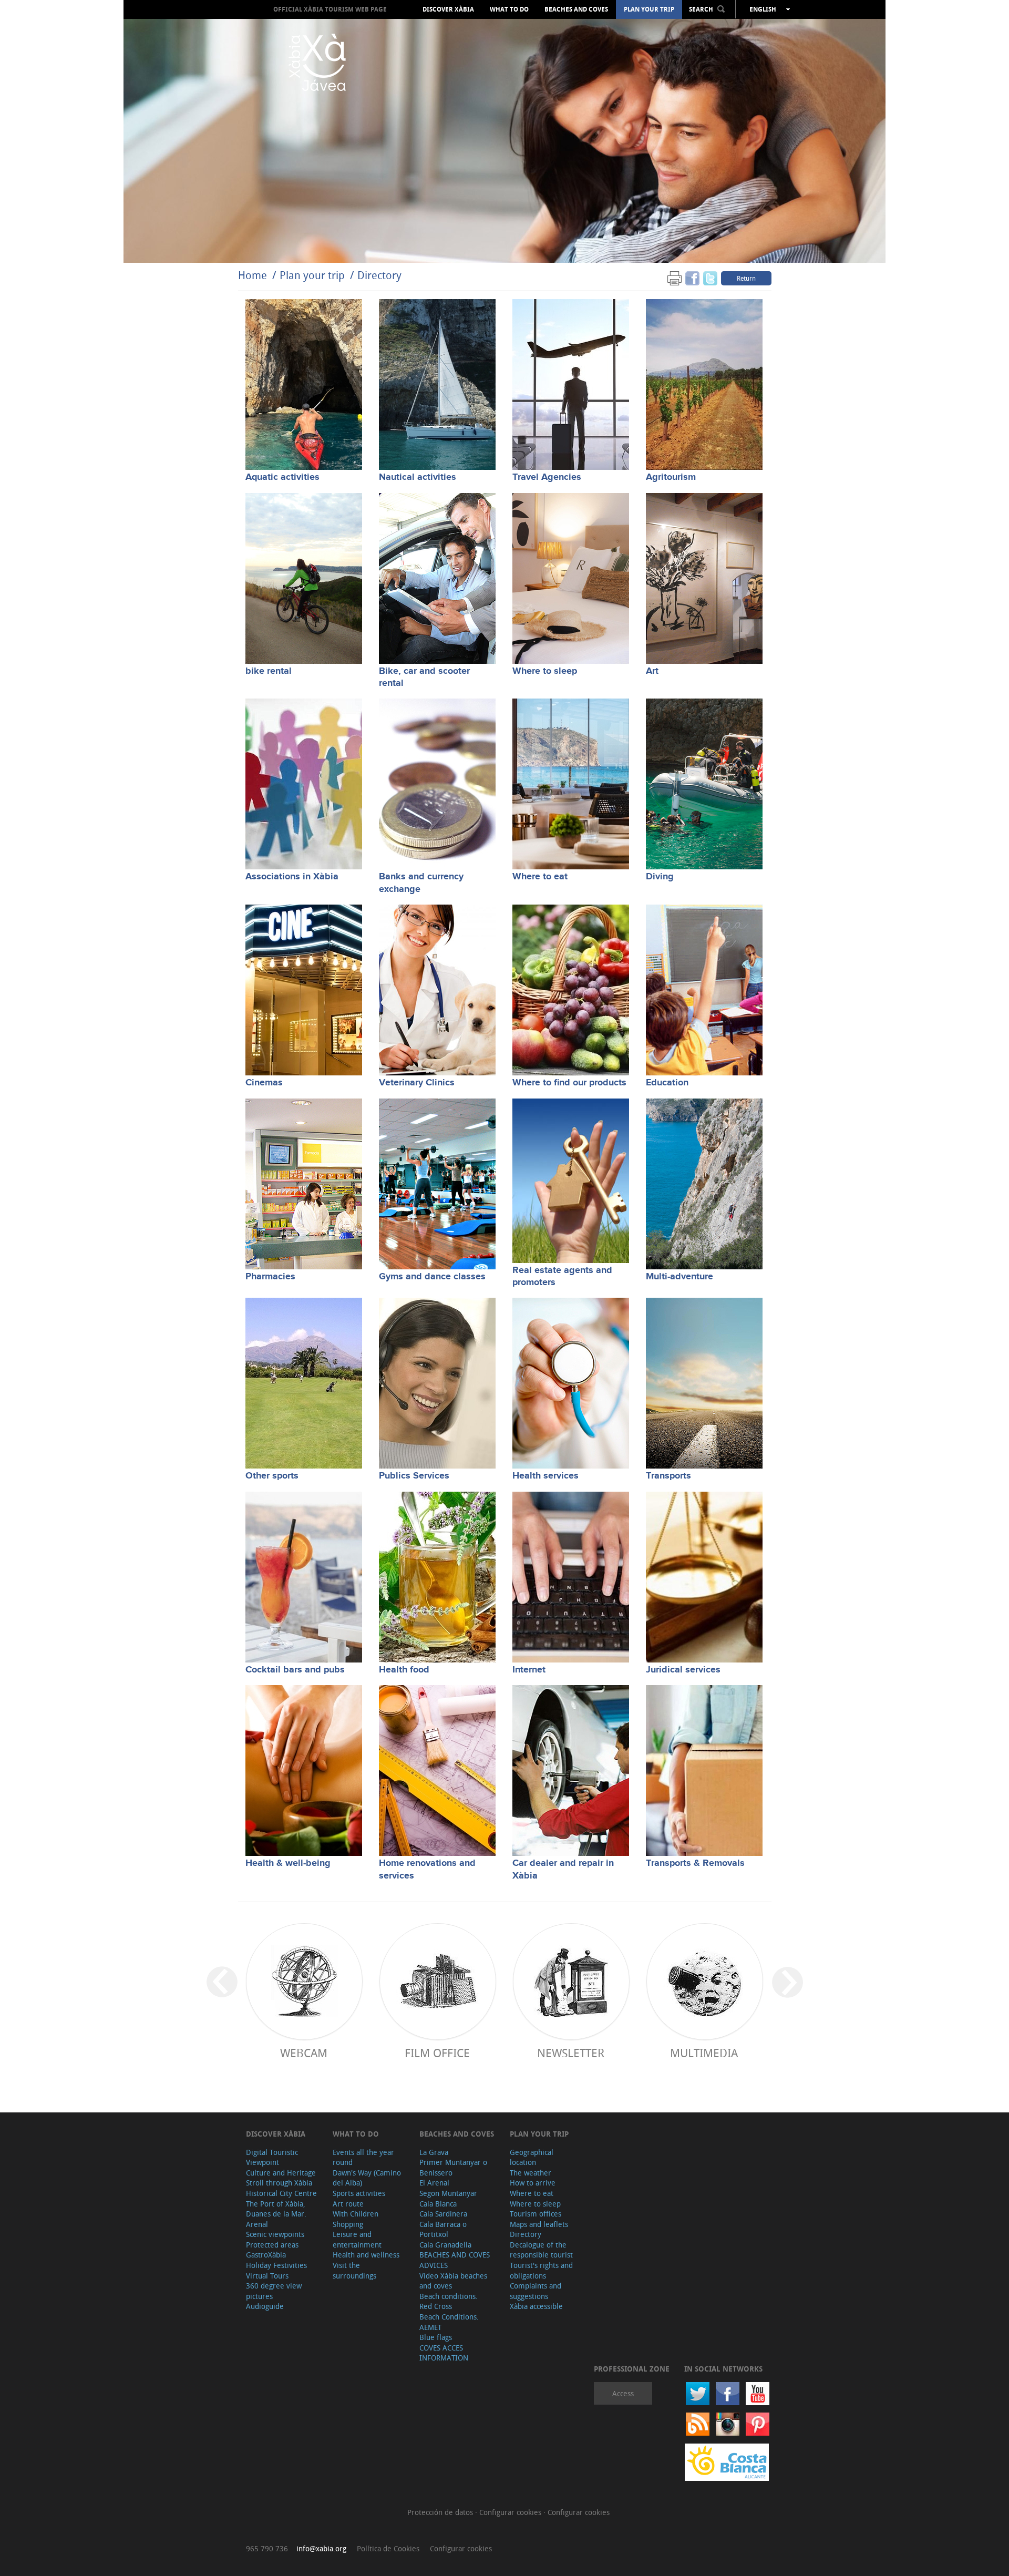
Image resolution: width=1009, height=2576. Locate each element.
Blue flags (436, 2337)
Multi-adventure (679, 1277)
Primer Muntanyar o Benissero (453, 2167)
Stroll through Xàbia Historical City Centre (281, 2188)
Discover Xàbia (448, 9)
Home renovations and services (427, 1869)
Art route (348, 2204)
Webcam (304, 2053)
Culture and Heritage (281, 2173)
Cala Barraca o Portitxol (443, 2229)
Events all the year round (363, 2157)
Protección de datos (441, 2512)
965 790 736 (267, 2548)
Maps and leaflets (539, 2224)
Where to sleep (545, 671)
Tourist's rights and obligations (541, 2270)
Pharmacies (270, 1277)
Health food (404, 1670)
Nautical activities (418, 477)
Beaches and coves (576, 9)
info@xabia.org (321, 2548)
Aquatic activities (282, 477)
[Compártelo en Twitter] (710, 278)
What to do (509, 9)
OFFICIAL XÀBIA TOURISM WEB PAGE (330, 9)
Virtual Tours (267, 2276)
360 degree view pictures (274, 2291)
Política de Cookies (388, 2548)
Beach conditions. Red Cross (449, 2301)
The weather (531, 2173)
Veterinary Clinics (417, 1083)
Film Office (437, 2053)
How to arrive (533, 2183)
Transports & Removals (695, 1863)
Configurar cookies (511, 2512)
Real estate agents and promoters (562, 1276)
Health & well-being (288, 1863)
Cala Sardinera (443, 2214)
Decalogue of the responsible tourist (541, 2250)
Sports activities (359, 2193)
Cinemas (264, 1083)
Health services (545, 1476)
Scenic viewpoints (275, 2234)
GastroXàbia (266, 2255)
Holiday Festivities (276, 2265)
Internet (529, 1670)
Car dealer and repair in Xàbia (563, 1869)
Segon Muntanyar (448, 2193)
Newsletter (571, 2053)
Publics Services (414, 1476)
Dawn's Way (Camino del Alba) (367, 2178)
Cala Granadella (445, 2245)
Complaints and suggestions (536, 2291)
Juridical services (683, 1670)
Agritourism (671, 477)
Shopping (348, 2224)
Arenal (257, 2224)
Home (253, 275)
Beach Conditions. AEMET (449, 2322)
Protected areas (272, 2245)
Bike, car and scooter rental (424, 677)
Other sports (272, 1476)
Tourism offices (536, 2214)
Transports (668, 1476)
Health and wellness (366, 2255)
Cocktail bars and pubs (295, 1670)
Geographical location (532, 2157)
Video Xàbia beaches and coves (453, 2281)
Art (652, 671)
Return (746, 278)
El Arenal (434, 2183)
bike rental (269, 671)
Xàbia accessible (536, 2306)
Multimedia (704, 2053)
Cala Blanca (438, 2204)
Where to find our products (569, 1083)
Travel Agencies (547, 477)
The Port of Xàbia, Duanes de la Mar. (276, 2209)
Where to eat (540, 877)
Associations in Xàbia (292, 877)
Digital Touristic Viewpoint (272, 2157)
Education (667, 1083)
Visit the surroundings (354, 2270)
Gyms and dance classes (432, 1277)
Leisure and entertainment (357, 2239)
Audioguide (265, 2306)
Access (623, 2393)
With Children (356, 2214)
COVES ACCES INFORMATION (444, 2353)
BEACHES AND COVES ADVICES (455, 2260)
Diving (660, 877)
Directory (379, 275)
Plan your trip (649, 9)
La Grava (434, 2152)
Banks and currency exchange (421, 883)
